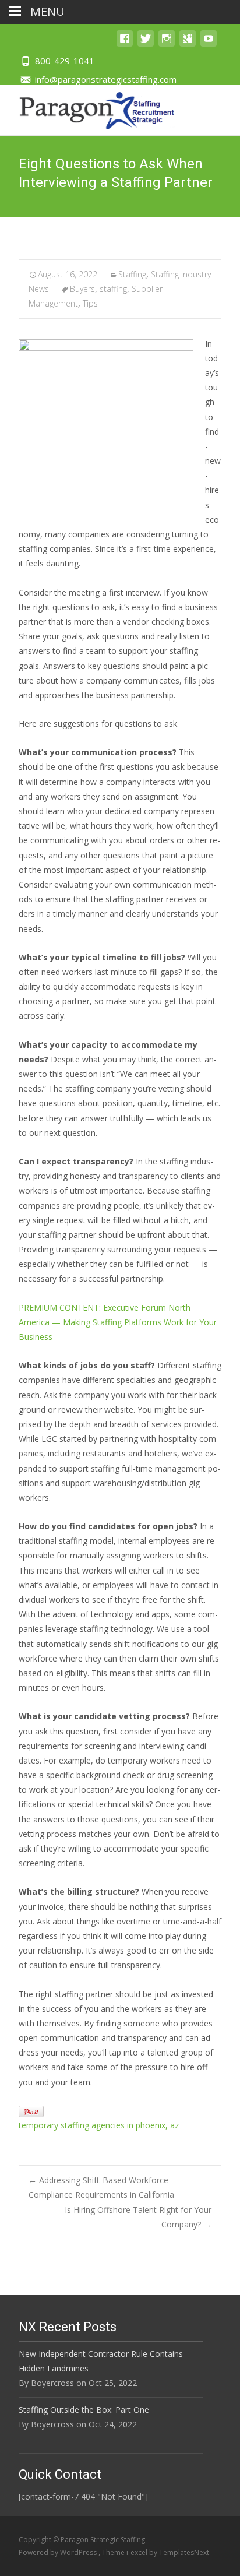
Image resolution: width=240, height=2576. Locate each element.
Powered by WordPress (59, 2552)
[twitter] (146, 44)
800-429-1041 (65, 61)
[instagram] (167, 44)
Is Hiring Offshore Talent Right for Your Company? (138, 2217)
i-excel (138, 2552)
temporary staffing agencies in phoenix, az (99, 2125)
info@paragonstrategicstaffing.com (106, 79)
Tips (90, 303)
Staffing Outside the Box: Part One (84, 2410)
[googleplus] (188, 44)
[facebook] (125, 44)
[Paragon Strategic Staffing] (88, 108)
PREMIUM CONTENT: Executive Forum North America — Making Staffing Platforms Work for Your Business (118, 1322)
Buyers (82, 289)
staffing (113, 289)
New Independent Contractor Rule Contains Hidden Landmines (101, 2361)
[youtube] (209, 44)
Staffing (132, 274)
